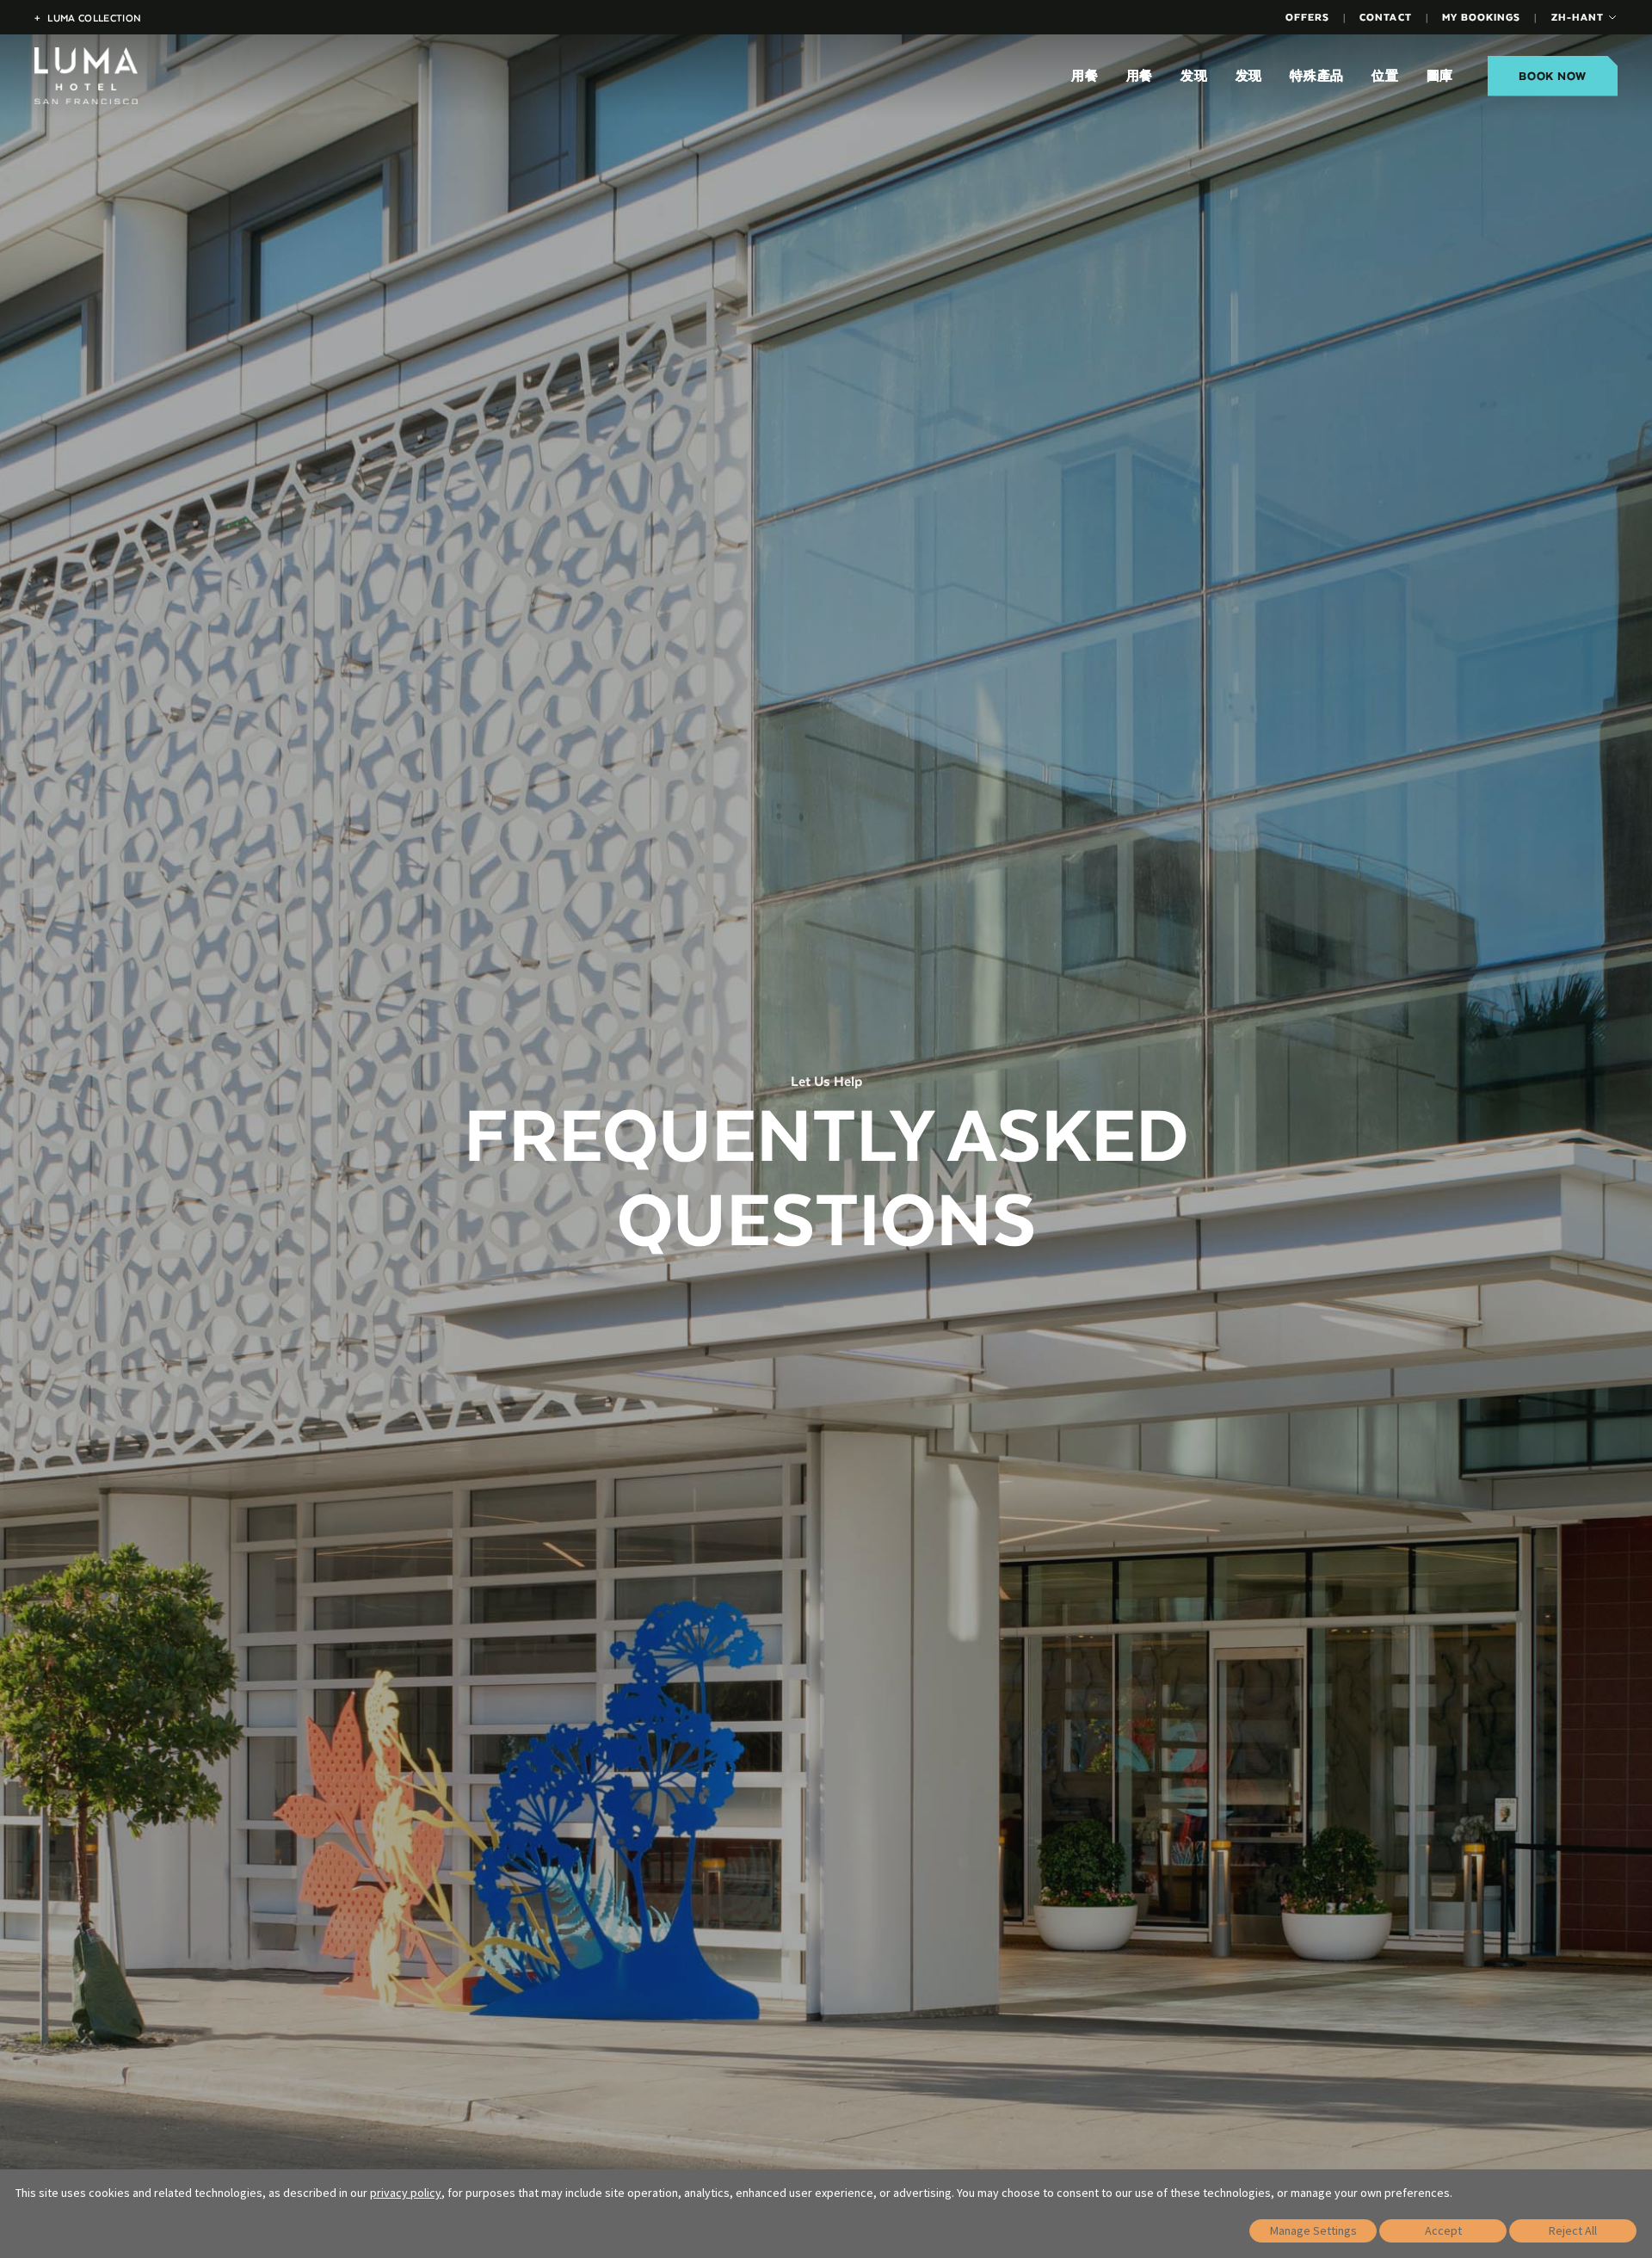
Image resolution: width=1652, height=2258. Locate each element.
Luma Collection (88, 18)
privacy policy (406, 2193)
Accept (1443, 2230)
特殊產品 (1317, 76)
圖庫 (1440, 76)
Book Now (1553, 76)
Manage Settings (1313, 2230)
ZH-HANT (1578, 17)
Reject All (1573, 2230)
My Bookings (1481, 17)
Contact (1385, 17)
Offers (1307, 17)
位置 (1385, 76)
